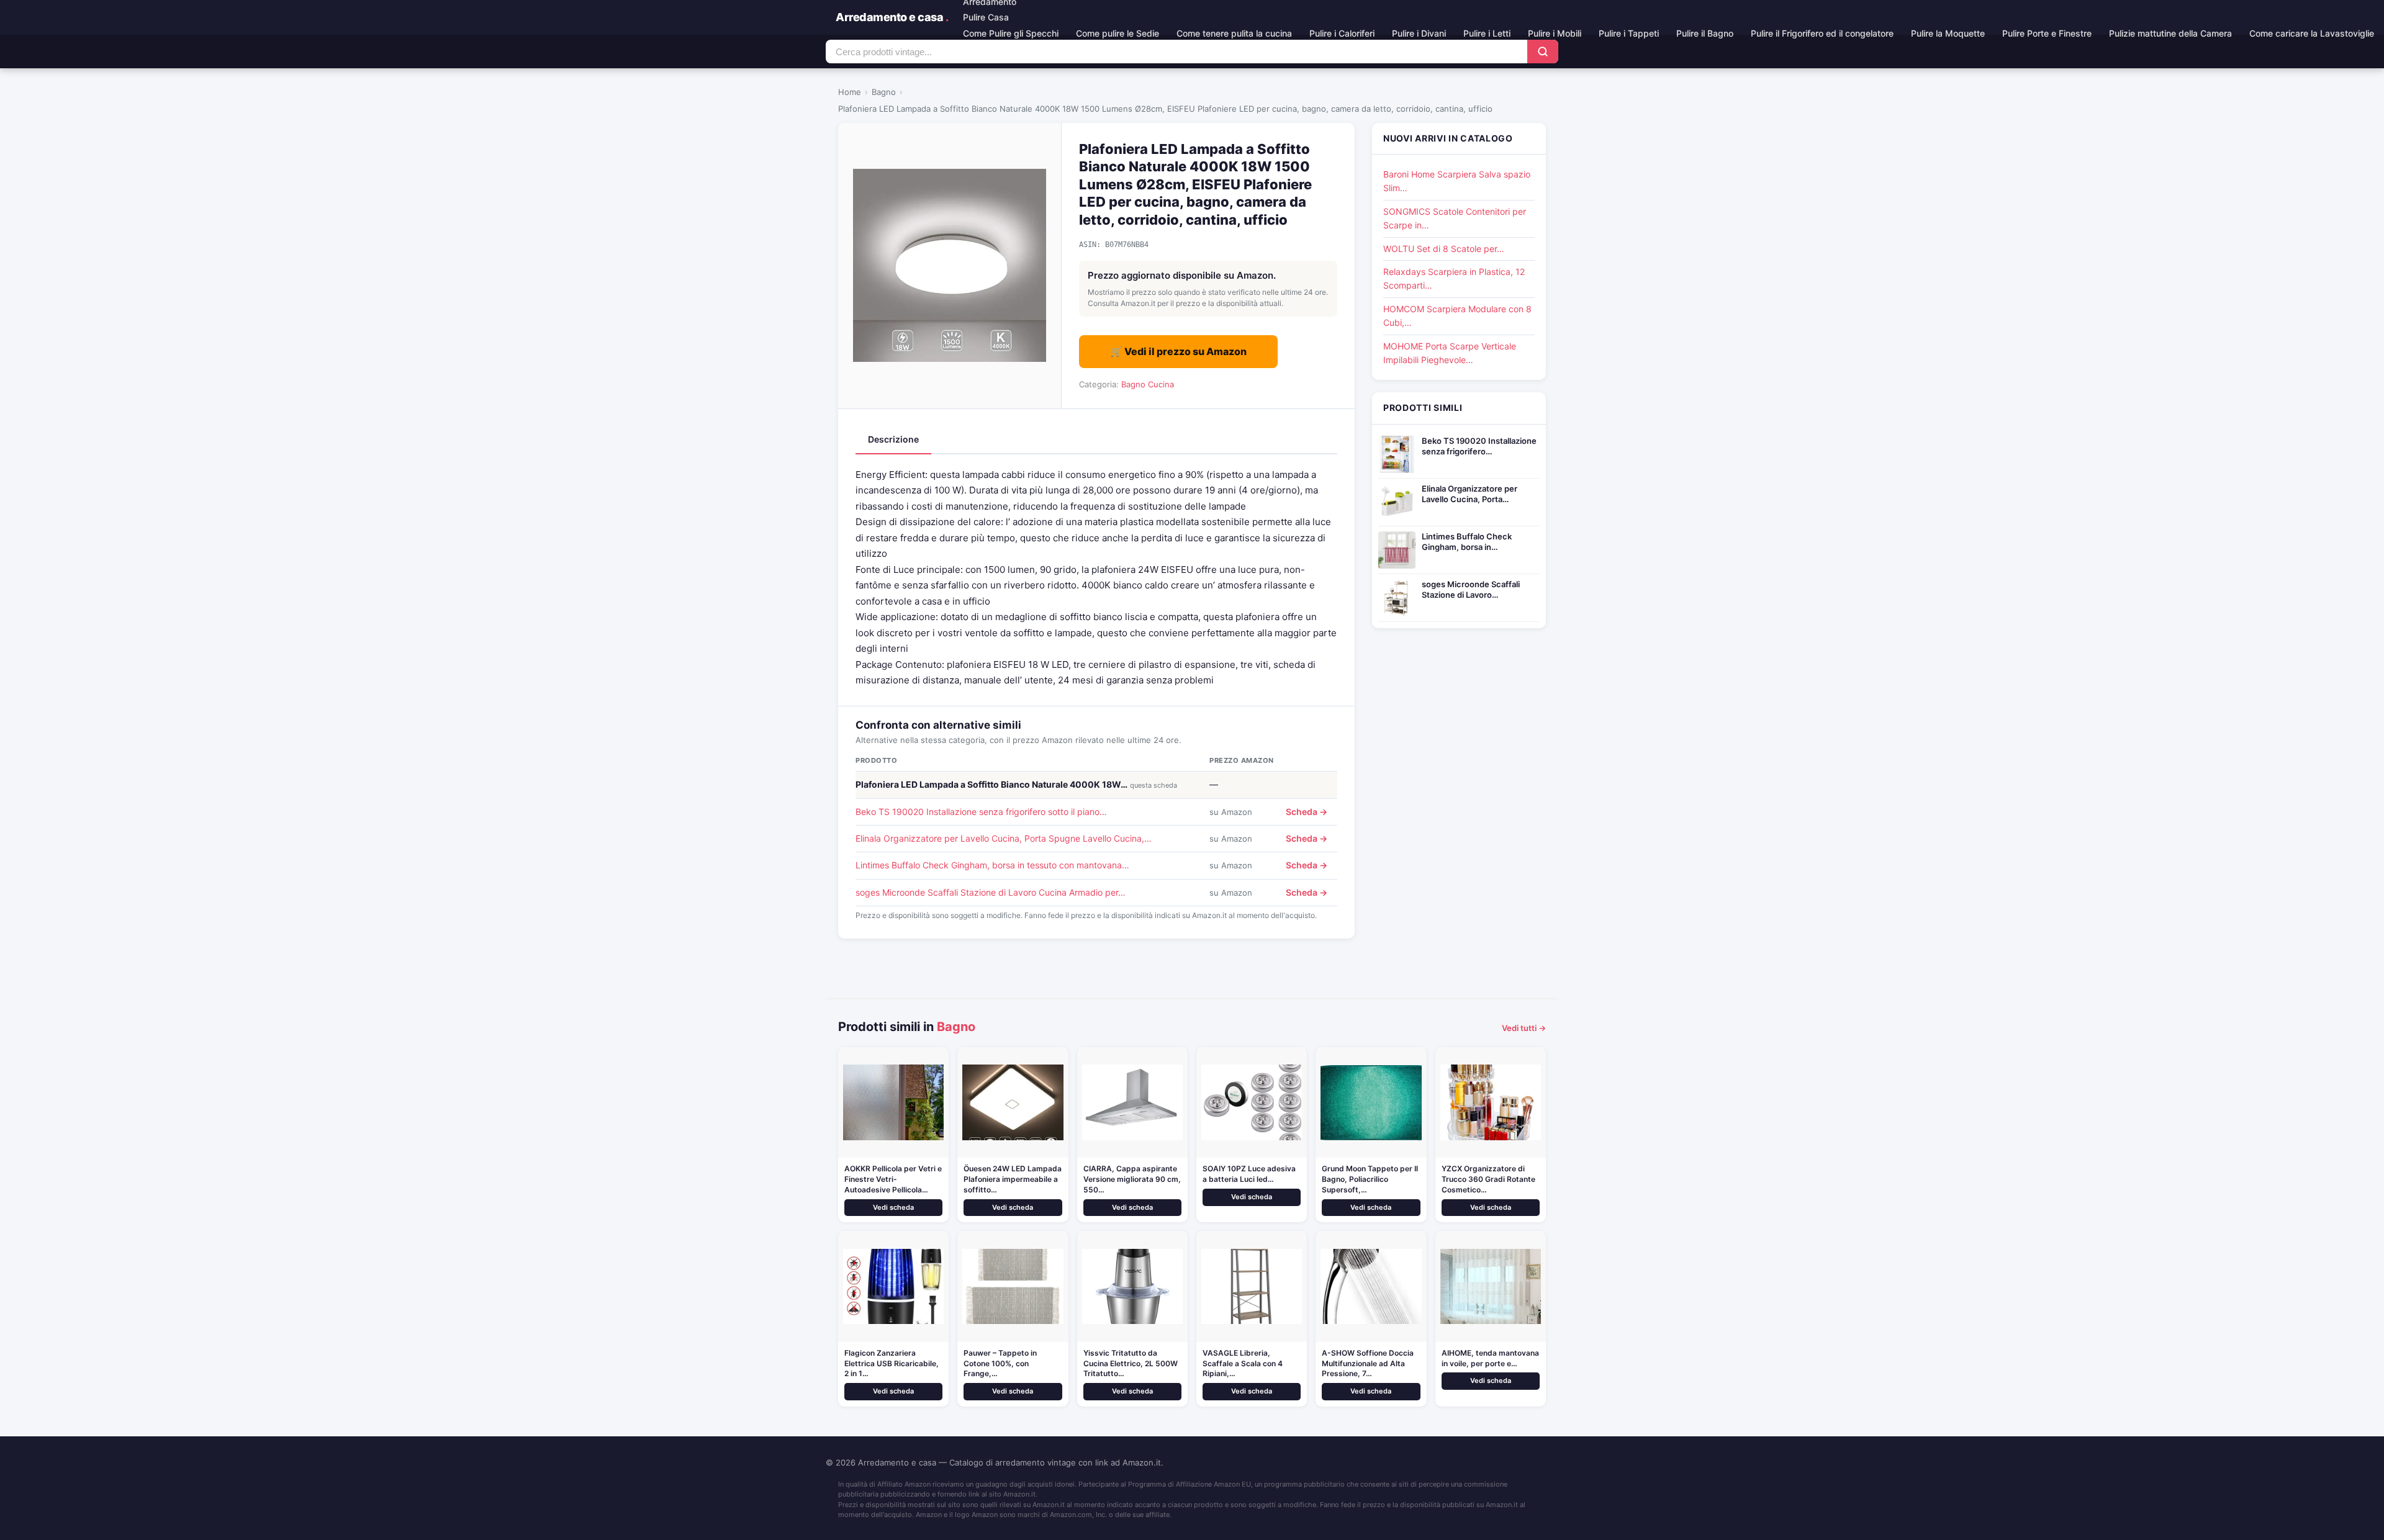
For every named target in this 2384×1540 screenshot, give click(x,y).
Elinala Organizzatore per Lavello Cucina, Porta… (1470, 494)
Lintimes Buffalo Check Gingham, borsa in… (1467, 542)
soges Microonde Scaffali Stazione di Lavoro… (1471, 589)
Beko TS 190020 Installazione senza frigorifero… (1479, 446)
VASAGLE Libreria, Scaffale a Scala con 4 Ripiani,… (1243, 1363)
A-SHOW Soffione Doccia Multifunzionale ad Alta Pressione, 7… (1368, 1363)
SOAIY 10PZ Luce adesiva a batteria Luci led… (1249, 1174)
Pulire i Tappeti (1629, 33)
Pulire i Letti (1487, 33)
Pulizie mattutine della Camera (2170, 33)
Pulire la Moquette (1948, 33)
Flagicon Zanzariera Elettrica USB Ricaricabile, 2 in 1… (892, 1363)
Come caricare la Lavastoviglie (2312, 33)
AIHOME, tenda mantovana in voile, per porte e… (1490, 1358)
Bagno (884, 92)
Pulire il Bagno (1705, 33)
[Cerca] (1543, 52)
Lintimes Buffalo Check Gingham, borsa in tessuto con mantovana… (992, 865)
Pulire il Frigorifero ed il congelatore (1822, 33)
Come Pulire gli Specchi (1011, 33)
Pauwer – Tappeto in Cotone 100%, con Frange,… (1000, 1363)
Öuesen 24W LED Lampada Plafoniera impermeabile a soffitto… (1013, 1179)
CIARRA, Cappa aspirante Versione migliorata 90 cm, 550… (1132, 1179)
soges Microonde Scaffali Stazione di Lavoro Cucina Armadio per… (991, 892)
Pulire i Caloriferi (1342, 33)
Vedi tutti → (1524, 1028)
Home (850, 92)
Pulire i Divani (1419, 33)
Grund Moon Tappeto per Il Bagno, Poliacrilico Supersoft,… (1370, 1179)
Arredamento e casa (892, 17)
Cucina (1161, 384)
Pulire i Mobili (1555, 33)
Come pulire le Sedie (1117, 33)
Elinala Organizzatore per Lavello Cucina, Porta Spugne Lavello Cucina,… (1004, 838)
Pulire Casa (986, 17)
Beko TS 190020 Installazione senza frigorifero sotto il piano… (981, 812)
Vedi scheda (893, 1207)
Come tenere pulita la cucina (1234, 33)
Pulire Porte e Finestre (2047, 33)
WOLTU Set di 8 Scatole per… (1444, 249)
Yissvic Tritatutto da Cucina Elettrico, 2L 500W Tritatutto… (1131, 1363)
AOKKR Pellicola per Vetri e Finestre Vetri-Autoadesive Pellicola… (893, 1179)
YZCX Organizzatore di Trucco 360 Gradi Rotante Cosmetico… (1488, 1179)
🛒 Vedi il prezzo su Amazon (1178, 351)
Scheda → (1307, 812)
